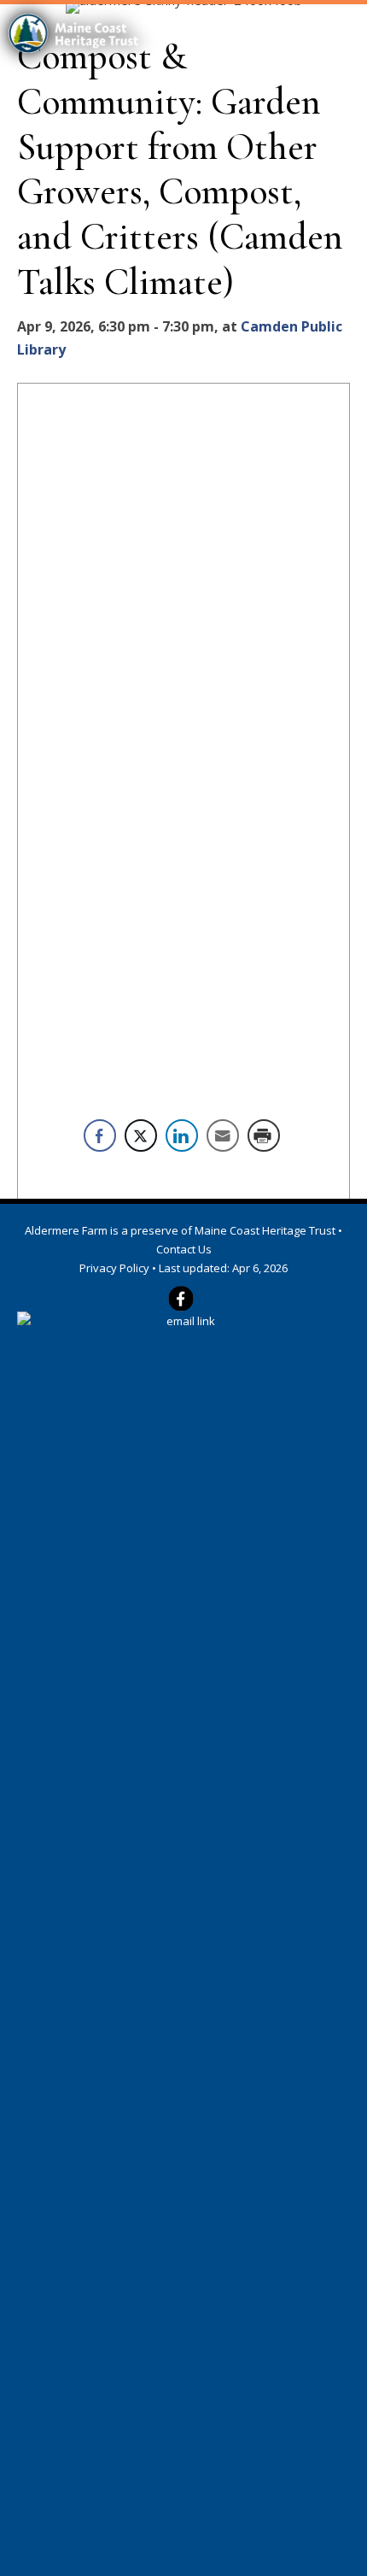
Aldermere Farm (66, 1230)
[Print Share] (264, 1135)
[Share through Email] (223, 1135)
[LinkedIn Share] (182, 1135)
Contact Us (184, 1249)
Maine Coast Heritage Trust (265, 1230)
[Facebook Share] (100, 1135)
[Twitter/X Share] (141, 1135)
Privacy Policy (114, 1268)
